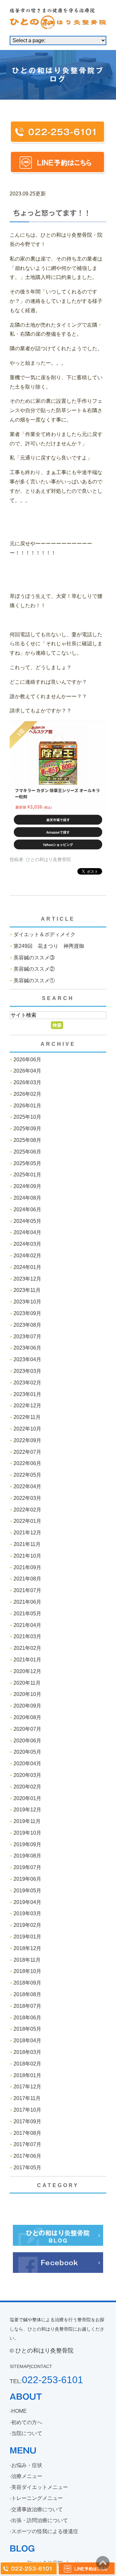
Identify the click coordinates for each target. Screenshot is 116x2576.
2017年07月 (27, 2144)
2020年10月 (27, 1694)
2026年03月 (27, 1082)
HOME (19, 2411)
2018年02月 (27, 2064)
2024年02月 (27, 1256)
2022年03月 (27, 1498)
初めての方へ (27, 2422)
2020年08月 (27, 1717)
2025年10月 (27, 1117)
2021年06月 (27, 1602)
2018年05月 (27, 2029)
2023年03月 (27, 1371)
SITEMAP (19, 2366)
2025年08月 (27, 1140)
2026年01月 (27, 1106)
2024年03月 (27, 1244)
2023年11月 (27, 1290)
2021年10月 (27, 1556)
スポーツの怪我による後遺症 (45, 2531)
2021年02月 (27, 1648)
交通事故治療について (37, 2509)
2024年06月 (27, 1209)
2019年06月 (27, 1879)
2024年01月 (27, 1267)
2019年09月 (27, 1844)
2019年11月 (27, 1821)
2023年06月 (27, 1348)
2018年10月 (27, 1971)
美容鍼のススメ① (34, 981)
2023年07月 (27, 1337)
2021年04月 (27, 1625)
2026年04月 (27, 1071)
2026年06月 (27, 1060)
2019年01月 (27, 1937)
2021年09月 (27, 1567)
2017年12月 (27, 2087)
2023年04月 (27, 1359)
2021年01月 (27, 1660)
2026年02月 (27, 1094)
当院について (27, 2433)
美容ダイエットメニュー (40, 2487)
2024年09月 (27, 1186)
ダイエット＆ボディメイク (44, 934)
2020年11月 (27, 1683)
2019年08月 (27, 1856)
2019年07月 (27, 1867)
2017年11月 (27, 2098)
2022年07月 (27, 1452)
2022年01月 (27, 1521)
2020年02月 (27, 1787)
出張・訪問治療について (40, 2520)
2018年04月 (27, 2041)
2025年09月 (27, 1129)
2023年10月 (27, 1302)
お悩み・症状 (27, 2465)
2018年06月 (27, 2018)
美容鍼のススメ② (34, 969)
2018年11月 (27, 1960)
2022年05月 (27, 1475)
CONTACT (41, 2366)
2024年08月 (27, 1198)
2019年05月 (27, 1891)
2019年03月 (27, 1913)
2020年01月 (27, 1798)
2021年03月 (27, 1636)
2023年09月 (27, 1313)
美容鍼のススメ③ (34, 958)
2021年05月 (27, 1614)
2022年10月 (27, 1429)
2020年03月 (27, 1775)
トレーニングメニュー (37, 2498)
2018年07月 (27, 2006)
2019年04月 (27, 1902)
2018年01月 (27, 2075)
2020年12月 (27, 1671)
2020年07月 (27, 1729)
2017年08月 (27, 2133)
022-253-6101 (53, 2380)
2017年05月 (27, 2168)
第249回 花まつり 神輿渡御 (49, 946)
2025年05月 (27, 1163)
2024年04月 (27, 1232)
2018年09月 (27, 1983)
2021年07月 (27, 1590)
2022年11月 (27, 1417)
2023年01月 (27, 1394)
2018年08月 (27, 1994)
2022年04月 (27, 1486)
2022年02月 (27, 1510)
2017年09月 (27, 2121)
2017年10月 (27, 2110)
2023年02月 (27, 1383)
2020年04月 (27, 1764)
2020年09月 (27, 1706)
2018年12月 (27, 1948)
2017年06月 (27, 2156)
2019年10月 (27, 1833)
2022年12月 (27, 1406)
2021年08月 (27, 1579)
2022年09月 (27, 1440)
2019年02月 (27, 1925)
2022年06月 (27, 1463)
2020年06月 (27, 1741)
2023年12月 (27, 1279)
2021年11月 (27, 1544)
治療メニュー (27, 2476)
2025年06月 (27, 1152)
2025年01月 (27, 1175)
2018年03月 (27, 2052)
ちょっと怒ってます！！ (52, 213)
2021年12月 (27, 1533)
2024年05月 (27, 1221)
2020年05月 (27, 1752)
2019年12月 (27, 1810)
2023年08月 (27, 1325)
